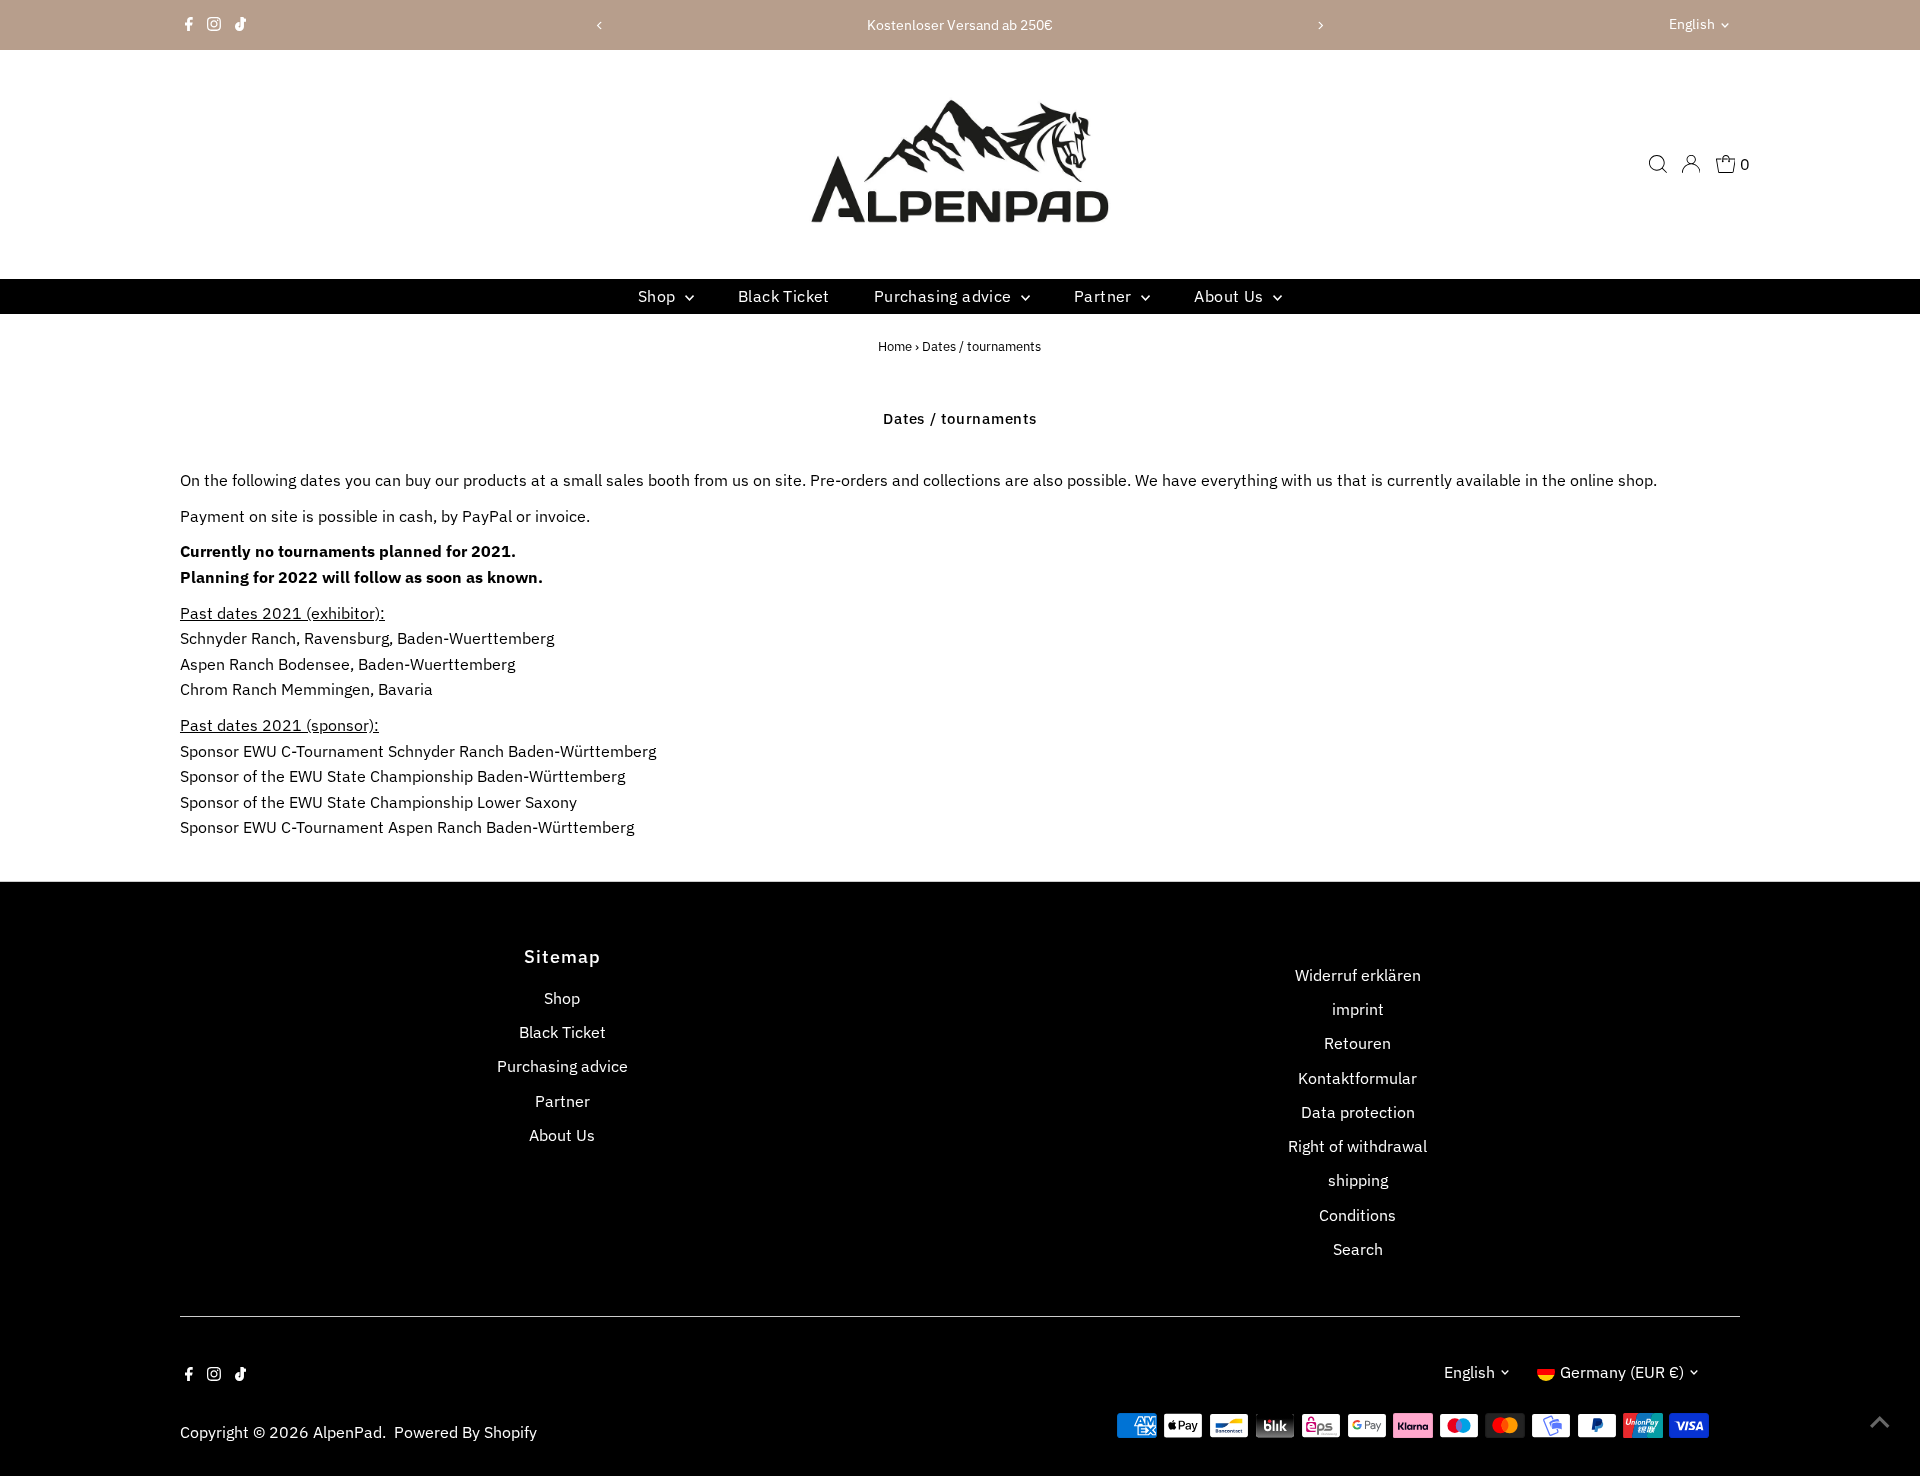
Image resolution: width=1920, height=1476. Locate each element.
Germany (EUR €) (1622, 1372)
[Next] (1320, 25)
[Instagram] (214, 25)
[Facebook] (189, 25)
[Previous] (599, 25)
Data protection (1358, 1112)
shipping (1358, 1180)
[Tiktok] (240, 25)
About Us (1231, 296)
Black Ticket (784, 296)
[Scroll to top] (1880, 1421)
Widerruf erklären (1358, 975)
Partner (1105, 296)
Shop (659, 296)
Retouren (1357, 1043)
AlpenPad (347, 1432)
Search (1358, 1249)
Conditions (1357, 1215)
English (1692, 24)
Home (895, 346)
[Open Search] (1658, 164)
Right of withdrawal (1357, 1146)
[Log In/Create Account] (1691, 164)
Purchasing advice (945, 296)
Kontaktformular (1357, 1078)
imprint (1358, 1009)
